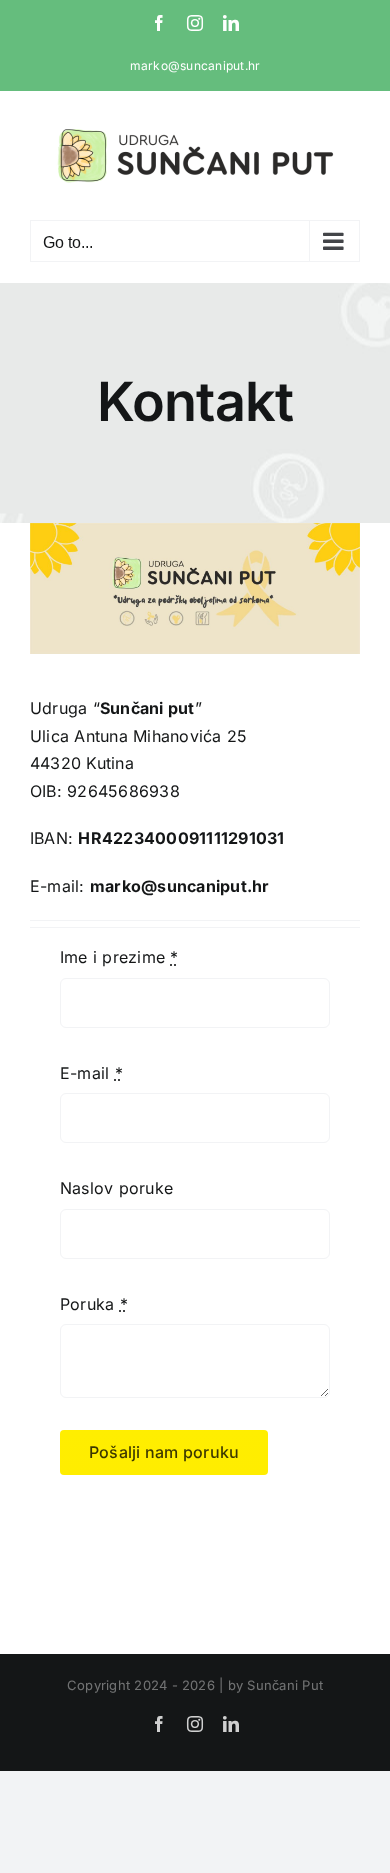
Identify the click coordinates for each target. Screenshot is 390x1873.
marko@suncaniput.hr (195, 65)
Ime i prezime (119, 957)
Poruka (94, 1304)
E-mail (91, 1073)
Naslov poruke (116, 1188)
